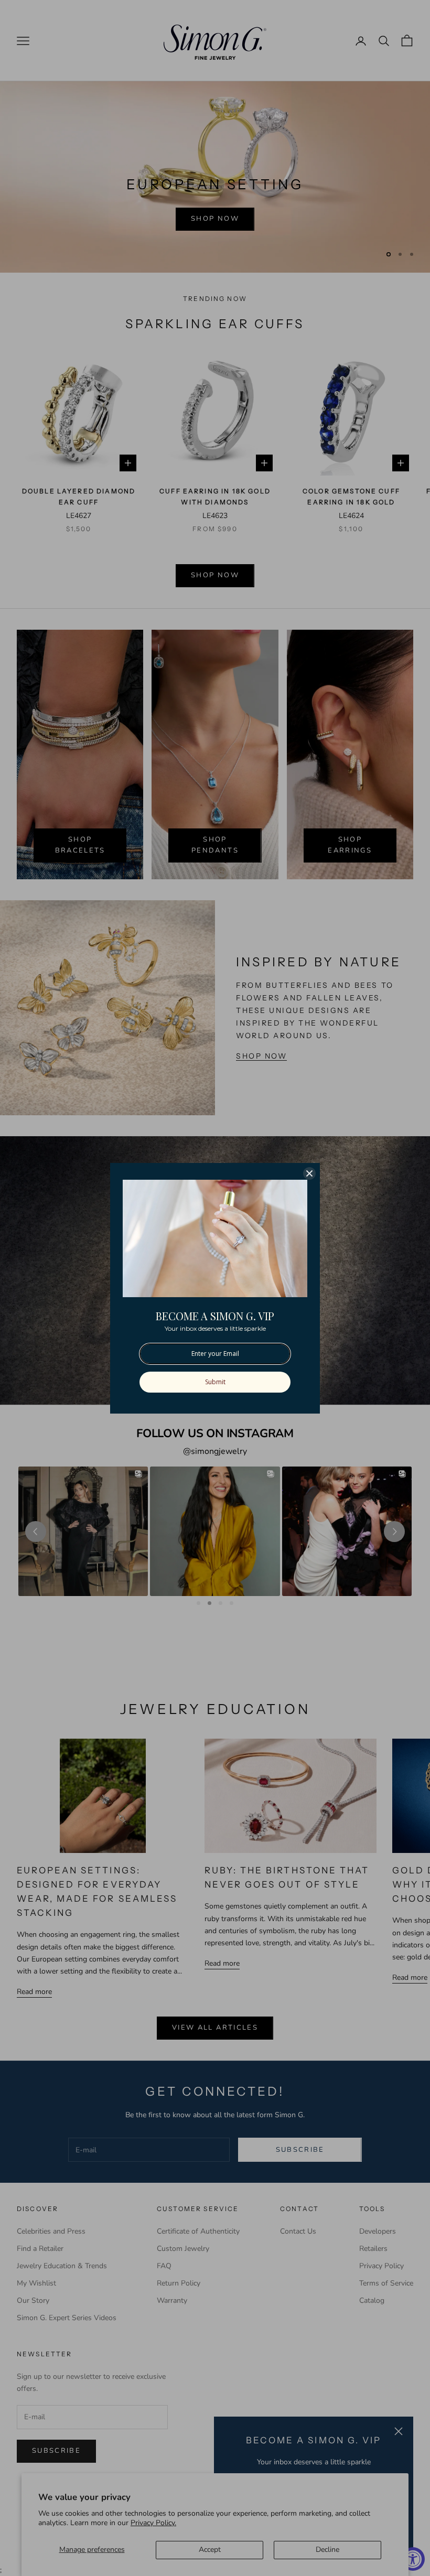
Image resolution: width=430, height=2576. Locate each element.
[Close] (309, 1173)
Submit (215, 1382)
